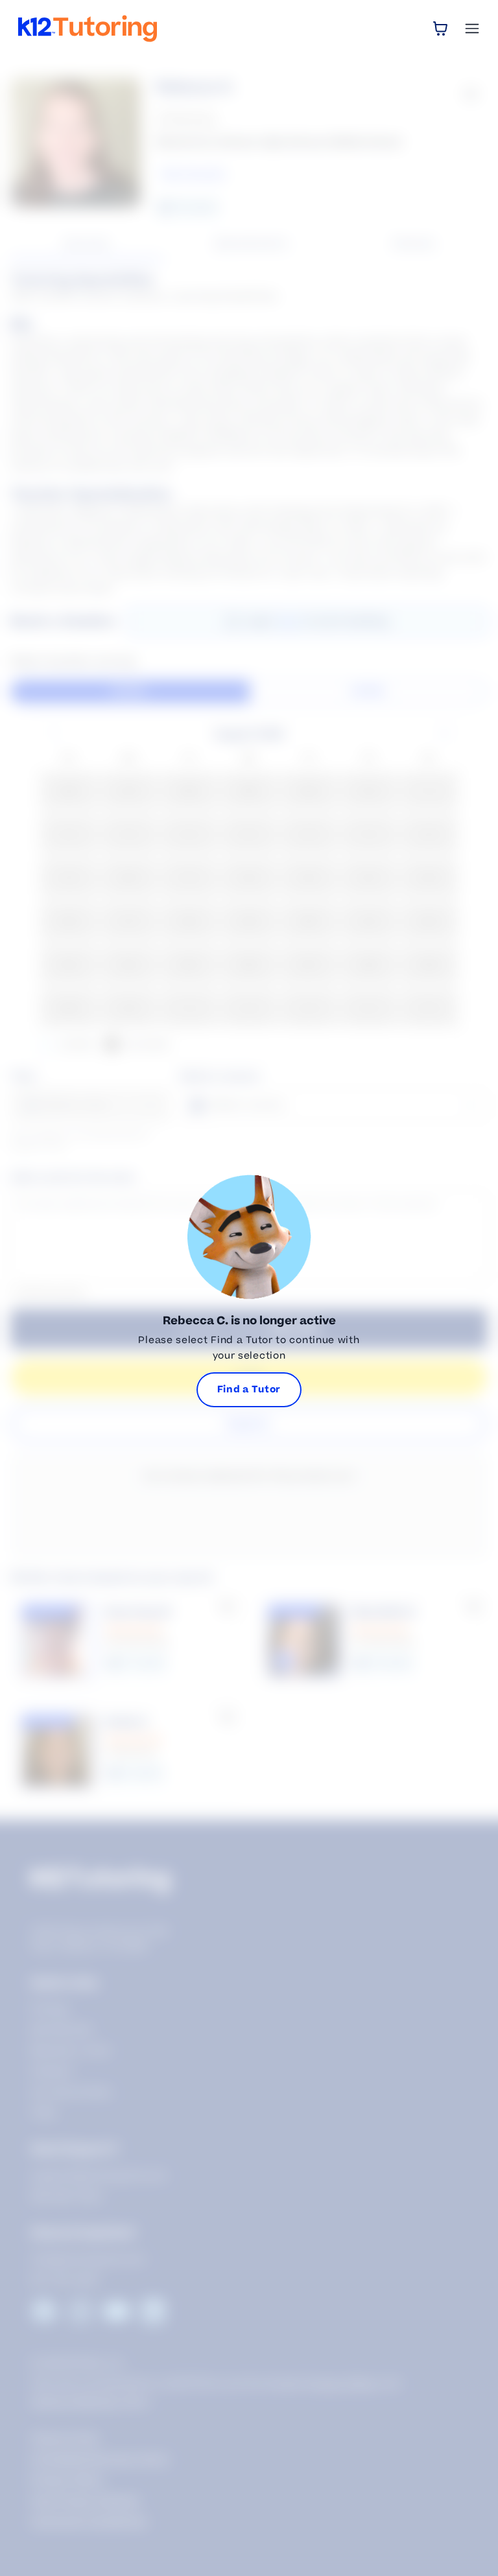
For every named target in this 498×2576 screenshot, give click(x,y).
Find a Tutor (249, 1389)
